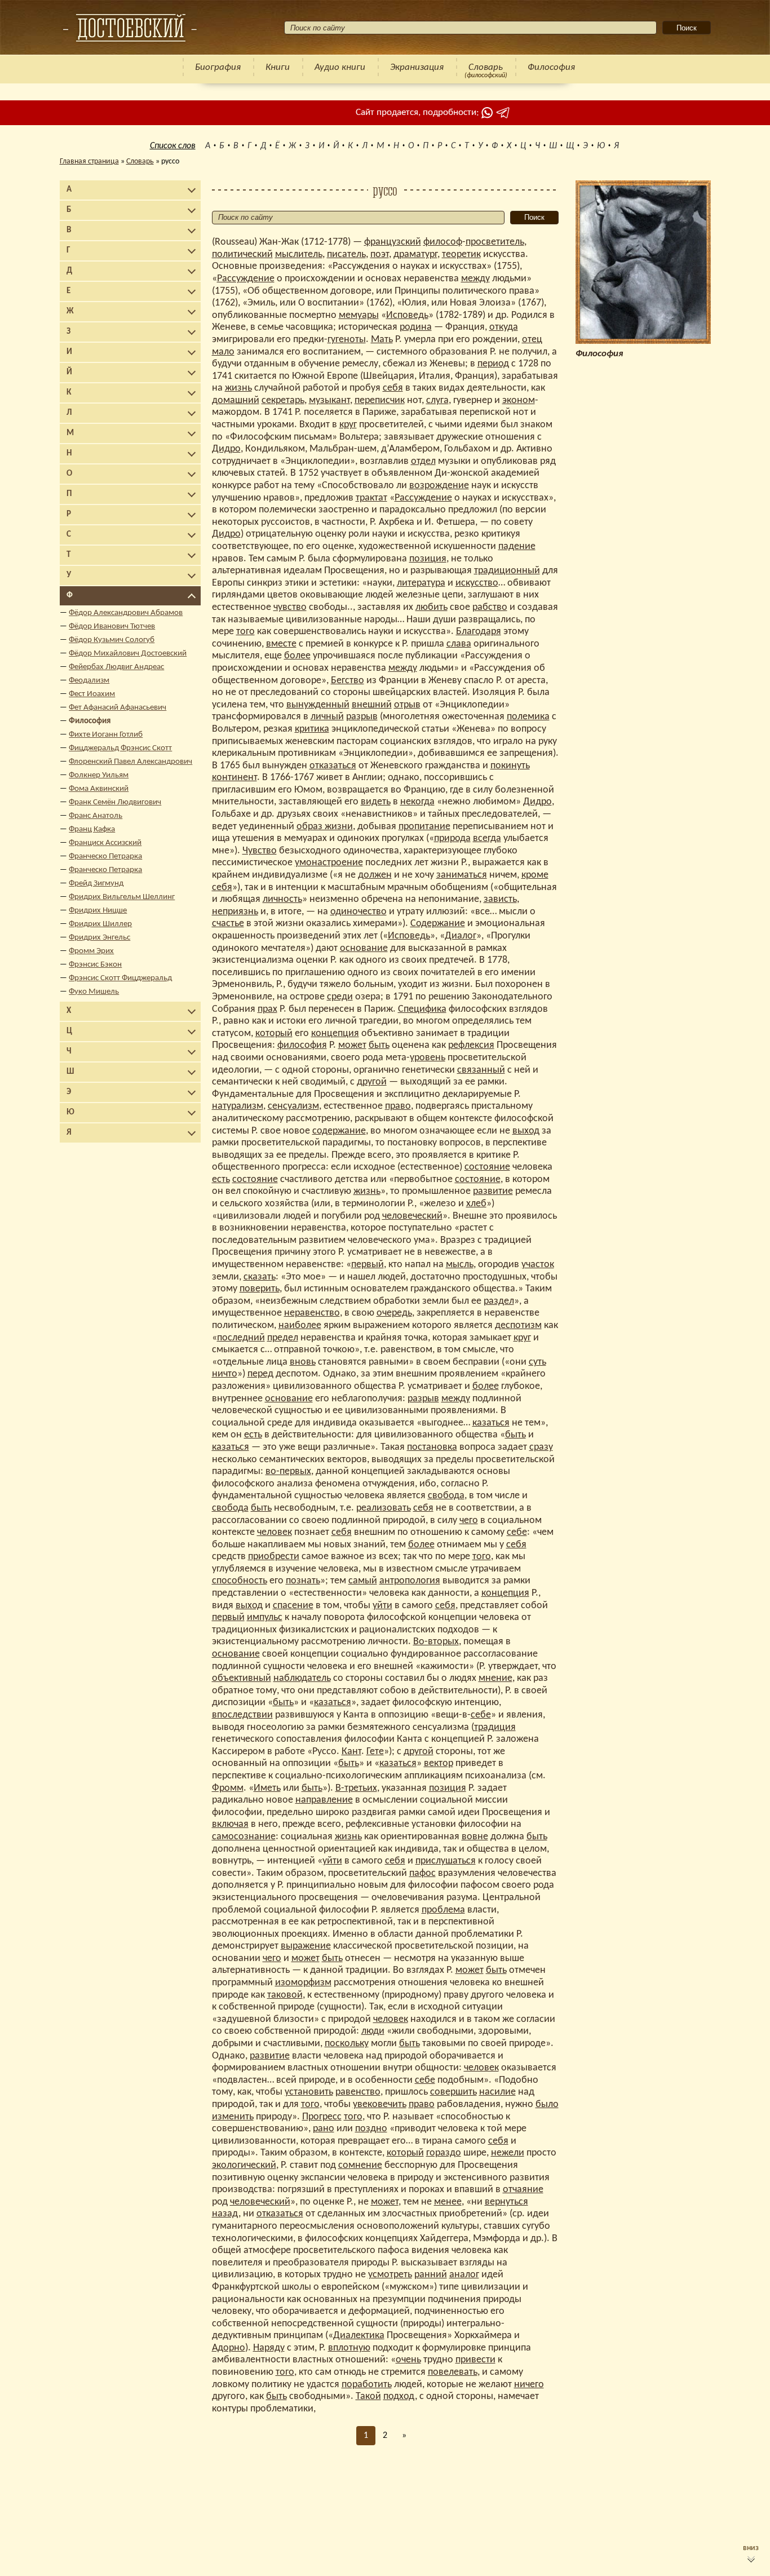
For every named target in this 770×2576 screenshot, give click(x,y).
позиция (428, 559)
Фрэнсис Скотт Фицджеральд (120, 978)
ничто (225, 1374)
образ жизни (325, 827)
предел (283, 1338)
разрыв (362, 717)
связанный (481, 1070)
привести (475, 2360)
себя (393, 388)
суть (537, 1362)
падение (517, 546)
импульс (265, 1617)
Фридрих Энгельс (99, 938)
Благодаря (479, 632)
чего (469, 1521)
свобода (446, 1496)
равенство (358, 2092)
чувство (290, 607)
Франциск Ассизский (105, 843)
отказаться (333, 766)
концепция (335, 1034)
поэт (380, 254)
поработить (367, 2385)
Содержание (438, 924)
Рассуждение (246, 279)
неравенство (312, 1313)
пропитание (424, 827)
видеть (376, 802)
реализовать (384, 1508)
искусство (477, 583)
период (493, 364)
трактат (371, 498)
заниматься (462, 875)
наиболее (300, 1325)
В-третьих (356, 1788)
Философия (551, 67)
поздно (371, 2129)
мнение (495, 1678)
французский (393, 242)
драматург (415, 254)
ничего (529, 2385)
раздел (499, 1301)
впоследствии (242, 1715)
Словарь (486, 67)
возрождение (439, 486)
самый (363, 1581)
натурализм (238, 1106)
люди (373, 2031)
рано (324, 2129)
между (475, 279)
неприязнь (235, 912)
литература (421, 583)
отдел (423, 461)
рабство (490, 607)
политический (242, 254)
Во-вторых (436, 1642)
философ (443, 242)
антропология (410, 1581)
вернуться (506, 2202)
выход (526, 1131)
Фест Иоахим (92, 694)
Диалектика (359, 2336)
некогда (417, 802)
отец (532, 340)
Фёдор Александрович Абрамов (126, 613)
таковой (285, 1995)
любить (432, 607)
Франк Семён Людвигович (115, 802)
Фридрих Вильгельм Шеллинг (122, 897)
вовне (475, 1837)
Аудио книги (340, 67)
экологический (244, 2165)
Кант (351, 1752)
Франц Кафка (92, 829)
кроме (535, 875)
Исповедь (407, 315)
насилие (497, 2092)
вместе (281, 644)
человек (275, 1532)
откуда (504, 327)
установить (309, 2092)
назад (225, 2214)
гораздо (444, 2153)
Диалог (461, 936)
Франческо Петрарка (105, 857)
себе (517, 1532)
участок (538, 1265)
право (398, 1106)
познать (303, 1581)
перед (260, 1374)
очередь (394, 1313)
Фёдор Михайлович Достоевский (128, 654)
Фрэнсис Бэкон (95, 965)
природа (452, 838)
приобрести (274, 1557)
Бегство (348, 681)
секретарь (283, 400)
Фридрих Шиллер (100, 924)
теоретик (461, 254)
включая (230, 1824)
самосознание (244, 1837)
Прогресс (322, 2117)
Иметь (267, 1788)
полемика (528, 717)
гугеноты (347, 340)
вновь (303, 1362)
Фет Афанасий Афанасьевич (118, 708)
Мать (382, 340)
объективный (242, 1678)
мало (223, 352)
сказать (260, 1277)
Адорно (229, 2348)
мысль (460, 1265)
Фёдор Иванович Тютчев (112, 627)
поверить (260, 1289)
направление (324, 1800)
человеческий (412, 1216)
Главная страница (89, 161)
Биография (218, 67)
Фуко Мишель (94, 992)
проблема (443, 1910)
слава (459, 644)
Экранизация (417, 67)
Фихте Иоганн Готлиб (106, 735)
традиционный (507, 571)
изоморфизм (303, 1983)
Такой (368, 2396)
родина (416, 327)
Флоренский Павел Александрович (130, 762)
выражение (306, 1946)
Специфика (422, 1009)
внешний (372, 705)
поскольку (347, 2044)
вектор (439, 1763)
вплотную (349, 2348)
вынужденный (318, 705)
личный (327, 717)
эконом (519, 400)
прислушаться (446, 1861)
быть (379, 1045)
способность (240, 1581)
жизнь (238, 388)
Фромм (228, 1788)
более (297, 656)
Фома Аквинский (99, 789)
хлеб (476, 1204)
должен (375, 875)
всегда (487, 838)
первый (368, 1265)
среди (340, 997)
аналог (464, 2275)
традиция (495, 1727)
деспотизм (518, 1325)
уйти (382, 1606)
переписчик (380, 400)
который (274, 1034)
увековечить (380, 2104)
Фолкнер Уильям (99, 775)
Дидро (226, 449)
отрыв (407, 705)
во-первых (288, 1471)
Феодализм (89, 681)
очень (408, 2360)
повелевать (453, 2372)
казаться (491, 1423)
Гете (375, 1752)
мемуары (359, 315)
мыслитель (299, 254)
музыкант (329, 400)
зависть (500, 899)
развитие (493, 1191)
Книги (278, 67)
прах (267, 1009)
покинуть (510, 766)
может (352, 1045)
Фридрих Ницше (98, 911)
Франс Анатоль (96, 816)
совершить (453, 2092)
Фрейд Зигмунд (96, 884)
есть (221, 1179)
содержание (339, 1131)
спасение (293, 1606)
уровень (428, 1058)
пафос (422, 1873)
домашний (236, 400)
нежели (508, 2153)
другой (372, 1082)
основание (364, 948)
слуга (437, 400)
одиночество (359, 912)
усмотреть (390, 2275)
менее (448, 2202)
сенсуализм (293, 1106)
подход (399, 2396)
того (245, 632)
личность (282, 899)
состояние (487, 1167)
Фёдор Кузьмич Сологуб (112, 640)
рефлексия (471, 1045)
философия (302, 1045)
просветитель (495, 242)
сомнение (360, 2165)
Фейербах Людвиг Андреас (116, 667)
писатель (346, 254)
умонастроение (329, 863)
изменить (233, 2117)
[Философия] (130, 28)
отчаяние (523, 2190)
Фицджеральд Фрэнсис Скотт (120, 748)
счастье (228, 924)
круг (348, 425)
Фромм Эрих (91, 951)
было (547, 2104)
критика (312, 729)
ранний (431, 2275)
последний (241, 1338)
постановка (432, 1447)
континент (234, 778)
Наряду (269, 2348)
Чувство (260, 851)
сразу (541, 1447)
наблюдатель (302, 1678)
